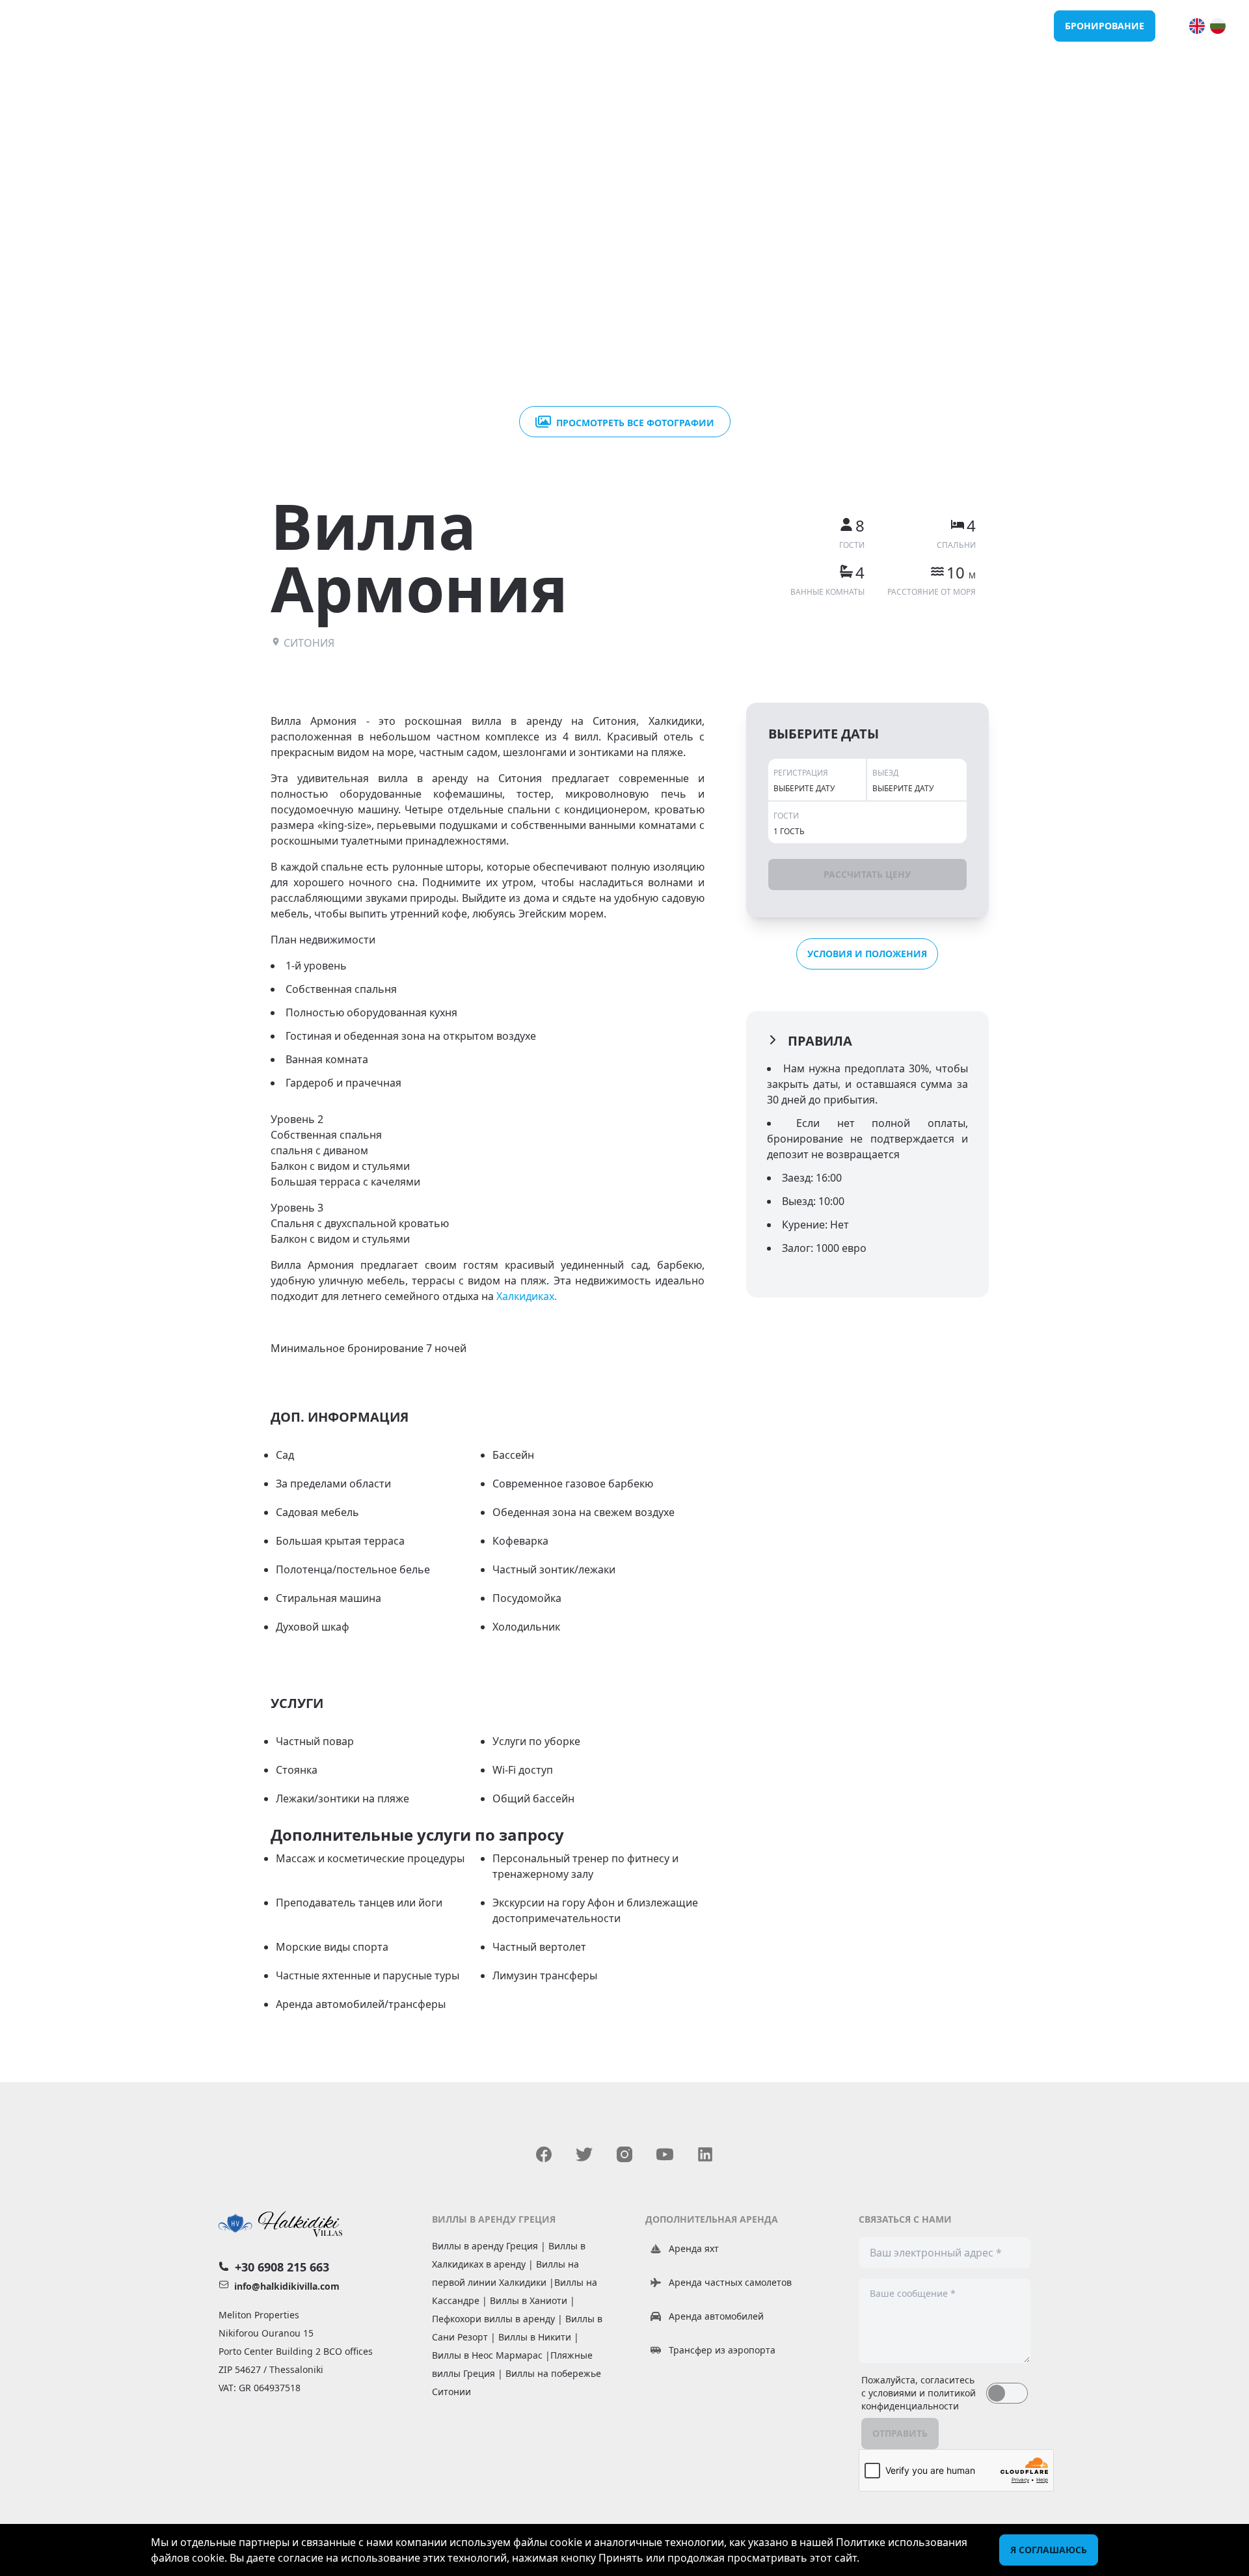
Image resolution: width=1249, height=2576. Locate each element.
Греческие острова (996, 26)
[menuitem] (1197, 26)
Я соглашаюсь (1049, 2550)
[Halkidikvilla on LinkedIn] (705, 2154)
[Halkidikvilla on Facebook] (544, 2154)
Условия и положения (867, 954)
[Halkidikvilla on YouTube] (665, 2154)
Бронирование (1105, 26)
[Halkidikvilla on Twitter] (584, 2154)
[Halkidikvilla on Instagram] (624, 2154)
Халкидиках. (527, 1296)
